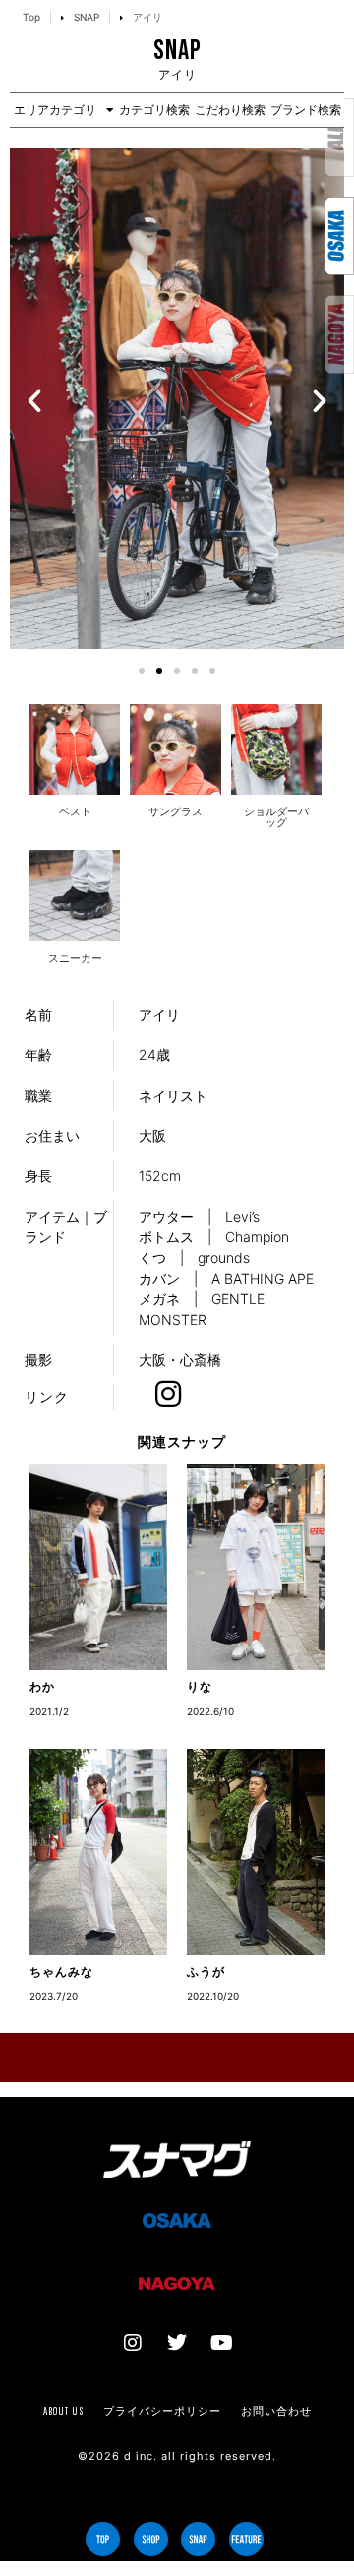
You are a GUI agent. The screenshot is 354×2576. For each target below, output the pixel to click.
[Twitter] (177, 2343)
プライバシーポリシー (162, 2411)
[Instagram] (133, 2343)
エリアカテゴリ (55, 110)
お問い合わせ (276, 2411)
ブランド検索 (306, 110)
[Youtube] (221, 2343)
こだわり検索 (230, 110)
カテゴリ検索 (154, 110)
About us (63, 2411)
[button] (34, 401)
